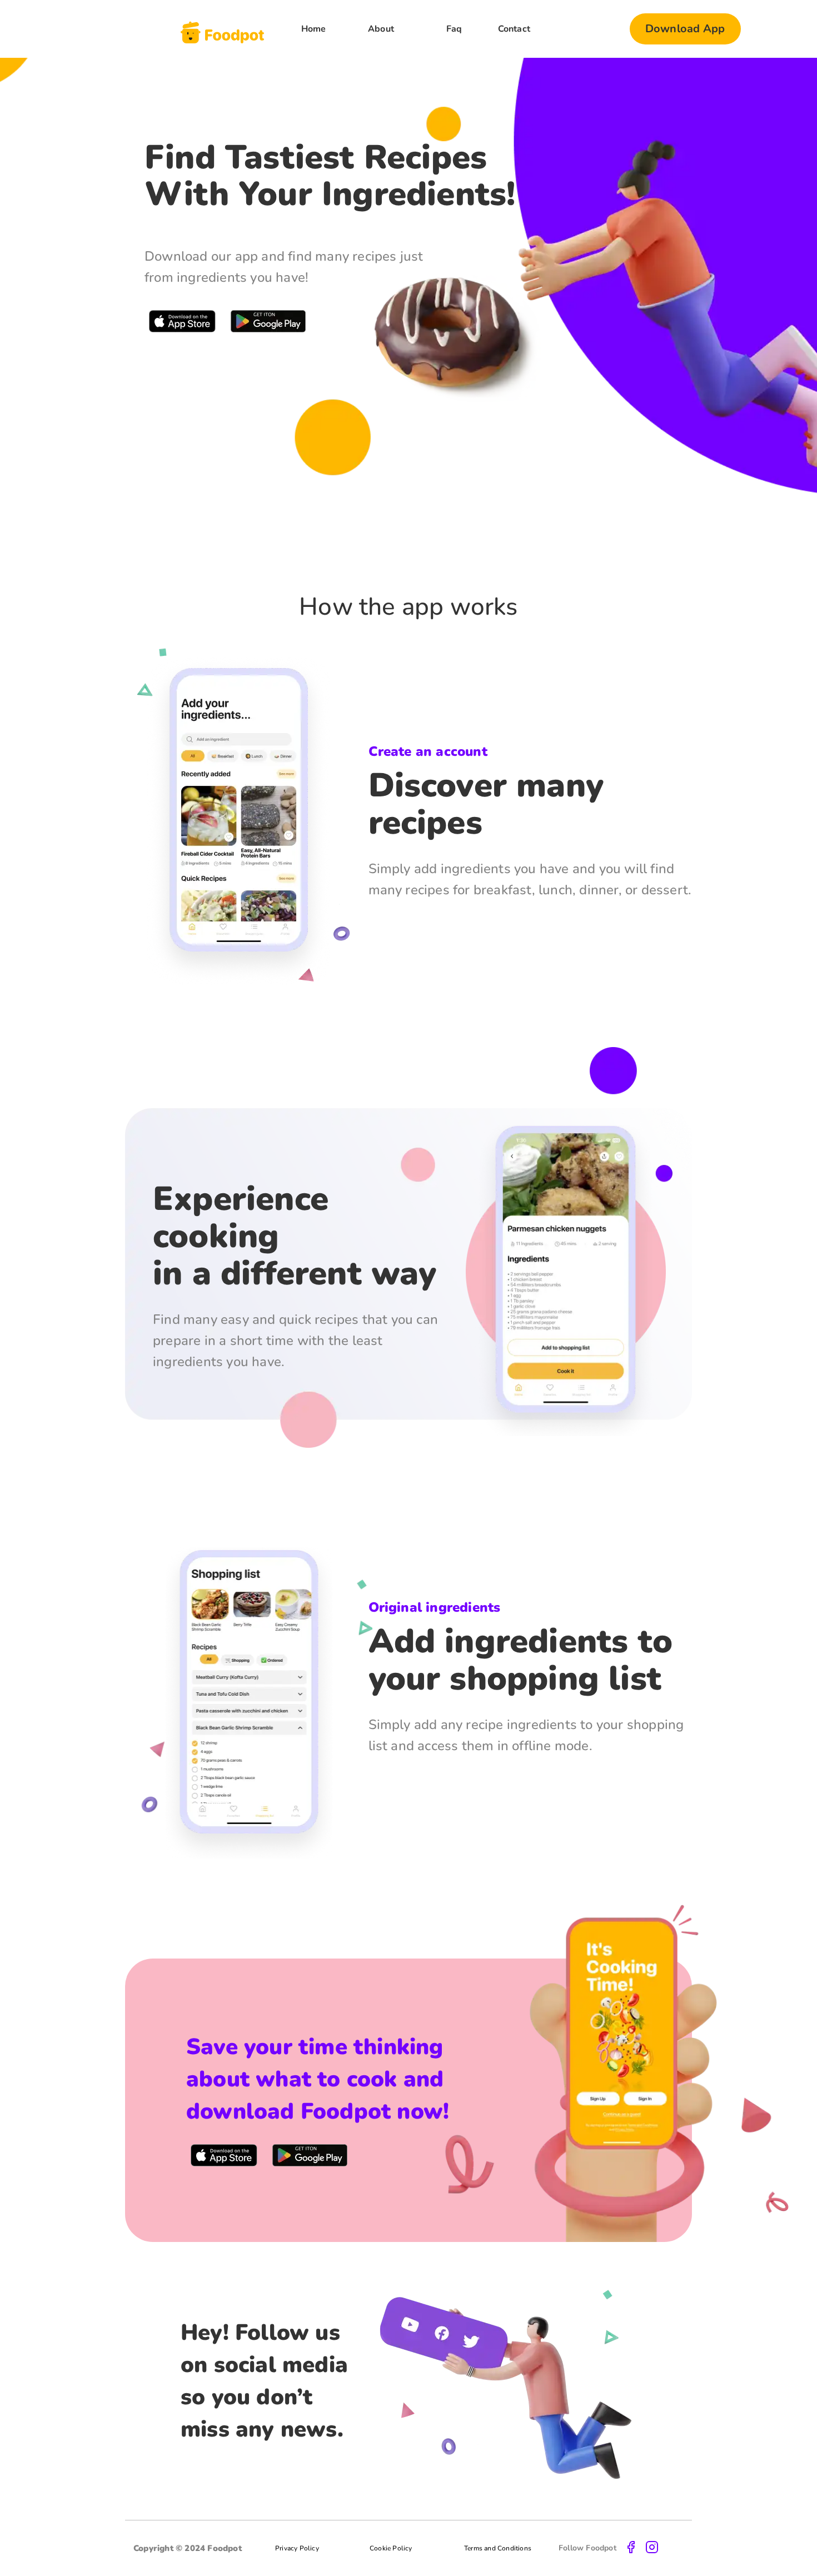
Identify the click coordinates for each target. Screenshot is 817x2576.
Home (314, 29)
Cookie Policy (391, 2548)
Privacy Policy (297, 2548)
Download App (685, 29)
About (381, 29)
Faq (454, 29)
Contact (514, 29)
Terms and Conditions (498, 2548)
